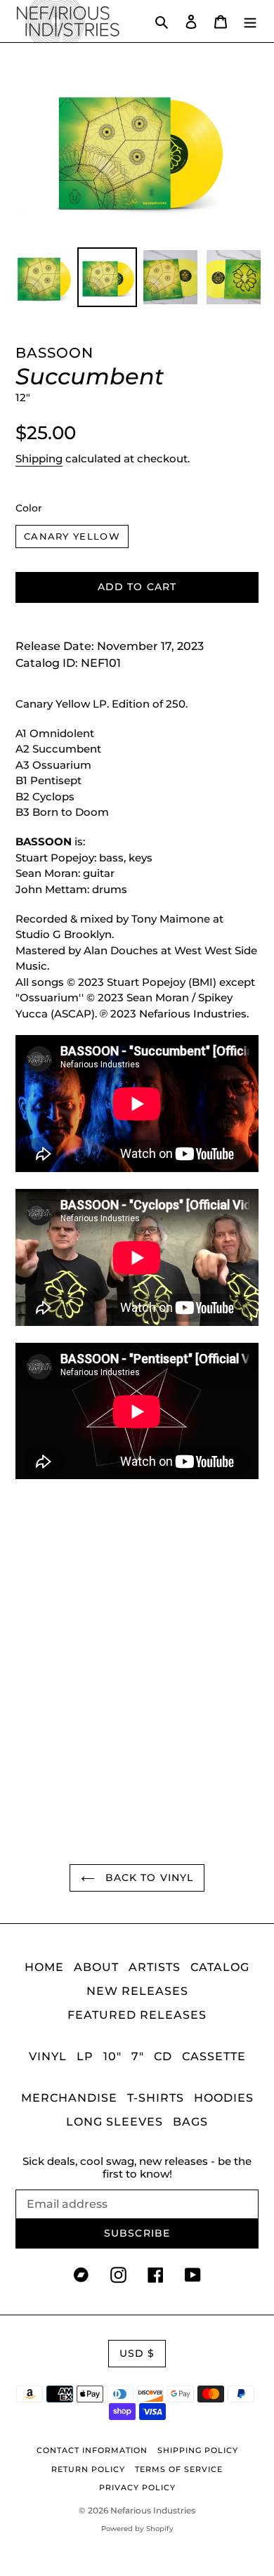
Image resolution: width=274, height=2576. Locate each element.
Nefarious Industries (153, 2510)
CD (163, 2056)
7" (138, 2056)
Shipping (39, 458)
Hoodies (224, 2098)
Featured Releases (137, 2015)
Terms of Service (179, 2469)
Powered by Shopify (137, 2529)
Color (29, 508)
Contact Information (92, 2450)
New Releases (137, 1991)
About (96, 1967)
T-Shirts (156, 2098)
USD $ (137, 2353)
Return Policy (88, 2469)
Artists (155, 1967)
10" (112, 2056)
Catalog (220, 1967)
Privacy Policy (137, 2487)
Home (44, 1967)
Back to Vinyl (148, 1878)
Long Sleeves (115, 2122)
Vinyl (48, 2056)
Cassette (214, 2056)
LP (85, 2056)
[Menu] (250, 21)
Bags (190, 2122)
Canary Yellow (72, 536)
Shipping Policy (198, 2450)
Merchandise (69, 2098)
